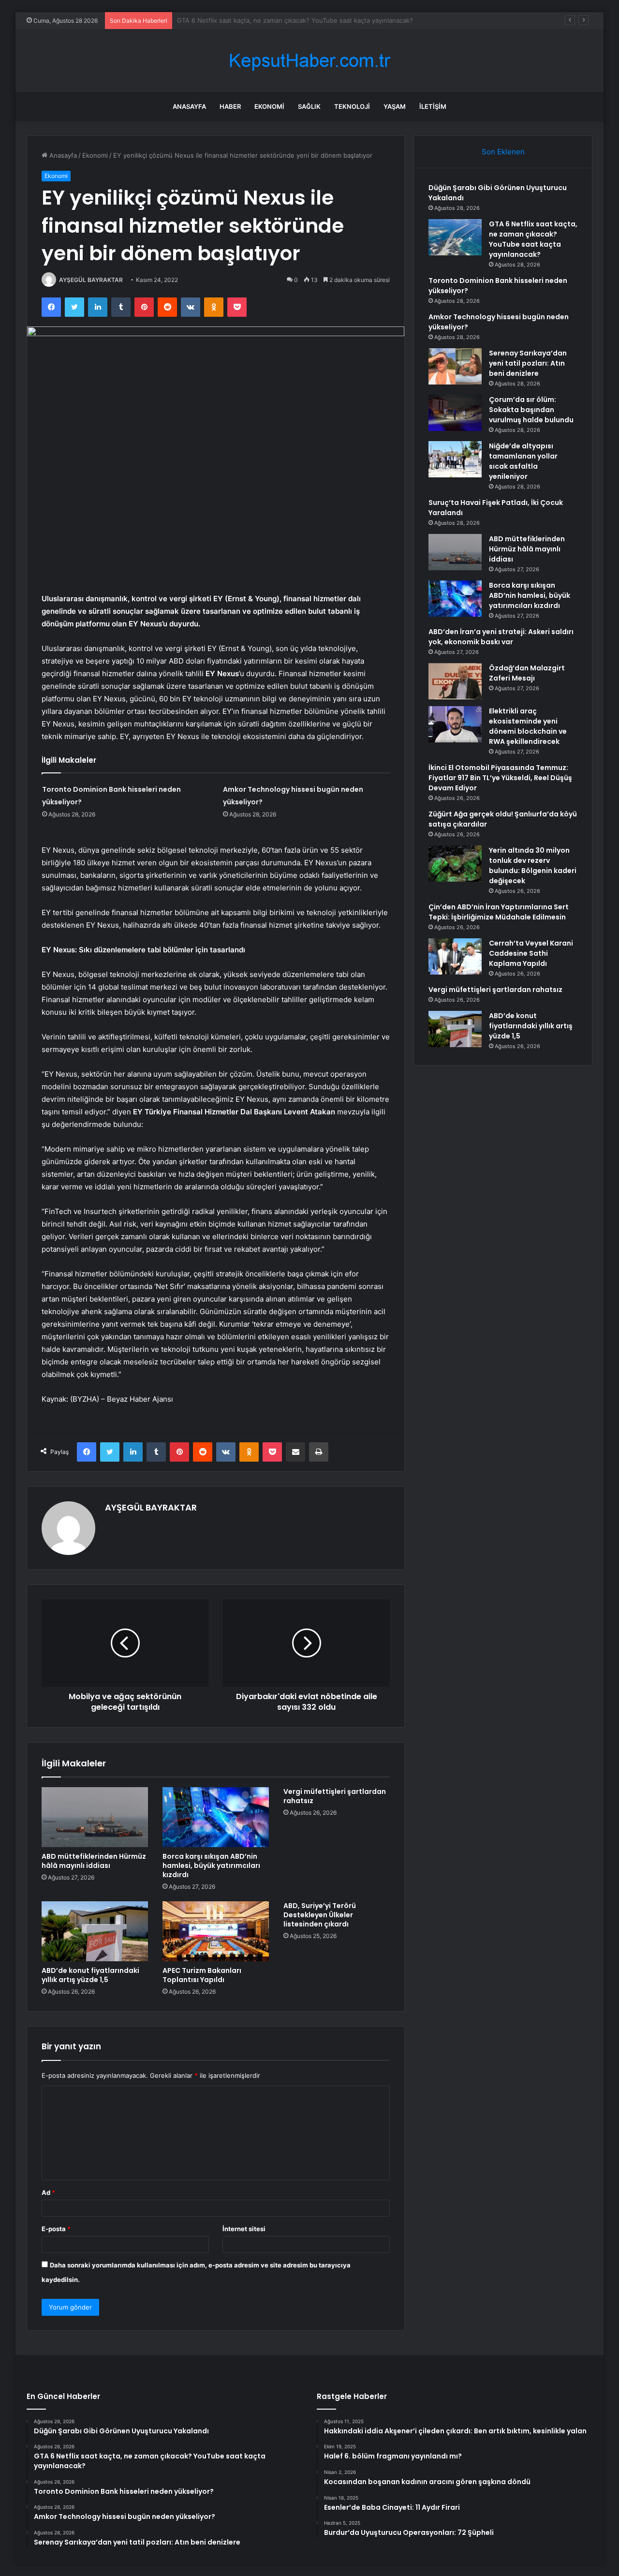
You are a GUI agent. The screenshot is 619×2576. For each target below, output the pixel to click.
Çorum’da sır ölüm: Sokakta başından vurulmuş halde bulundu (531, 410)
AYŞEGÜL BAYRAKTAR (91, 280)
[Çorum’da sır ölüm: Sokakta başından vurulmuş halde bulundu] (455, 413)
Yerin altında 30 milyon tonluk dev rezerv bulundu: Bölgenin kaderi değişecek (533, 866)
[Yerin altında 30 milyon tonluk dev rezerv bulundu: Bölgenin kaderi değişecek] (455, 864)
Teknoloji (352, 106)
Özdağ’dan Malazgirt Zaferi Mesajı (527, 673)
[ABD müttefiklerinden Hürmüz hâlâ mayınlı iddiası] (95, 1817)
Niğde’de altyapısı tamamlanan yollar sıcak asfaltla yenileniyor (523, 461)
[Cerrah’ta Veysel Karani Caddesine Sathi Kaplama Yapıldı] (455, 956)
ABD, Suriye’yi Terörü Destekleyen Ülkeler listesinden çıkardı (320, 1915)
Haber (230, 106)
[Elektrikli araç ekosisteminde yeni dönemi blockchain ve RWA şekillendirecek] (455, 724)
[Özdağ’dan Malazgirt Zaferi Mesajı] (455, 681)
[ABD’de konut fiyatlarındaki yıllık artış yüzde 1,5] (95, 1931)
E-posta (56, 2229)
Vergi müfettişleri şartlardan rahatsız (335, 1796)
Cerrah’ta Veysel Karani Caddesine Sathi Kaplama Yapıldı (531, 953)
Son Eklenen (503, 152)
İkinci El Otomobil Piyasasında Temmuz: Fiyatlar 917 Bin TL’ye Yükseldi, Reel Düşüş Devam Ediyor (500, 778)
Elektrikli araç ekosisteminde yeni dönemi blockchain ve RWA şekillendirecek (528, 726)
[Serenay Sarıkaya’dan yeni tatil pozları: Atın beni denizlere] (455, 366)
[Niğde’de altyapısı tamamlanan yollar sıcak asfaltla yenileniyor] (455, 459)
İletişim (433, 106)
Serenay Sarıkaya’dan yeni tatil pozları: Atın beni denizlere (528, 363)
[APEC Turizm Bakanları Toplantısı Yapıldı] (216, 1931)
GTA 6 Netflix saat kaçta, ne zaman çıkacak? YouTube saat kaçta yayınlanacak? (533, 239)
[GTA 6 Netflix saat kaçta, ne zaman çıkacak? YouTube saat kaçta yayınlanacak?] (455, 237)
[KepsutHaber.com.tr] (309, 61)
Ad (48, 2192)
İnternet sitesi (244, 2229)
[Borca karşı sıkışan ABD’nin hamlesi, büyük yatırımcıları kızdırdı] (216, 1817)
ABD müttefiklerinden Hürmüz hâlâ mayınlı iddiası (94, 1861)
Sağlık (309, 106)
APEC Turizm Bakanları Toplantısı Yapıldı (202, 1975)
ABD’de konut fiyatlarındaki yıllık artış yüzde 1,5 (90, 1975)
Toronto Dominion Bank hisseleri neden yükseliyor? (254, 20)
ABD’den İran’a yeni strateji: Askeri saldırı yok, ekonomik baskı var (501, 637)
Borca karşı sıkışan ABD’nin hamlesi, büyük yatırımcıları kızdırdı (211, 1865)
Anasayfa (189, 106)
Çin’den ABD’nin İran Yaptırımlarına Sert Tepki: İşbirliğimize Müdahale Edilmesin (499, 912)
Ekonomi (269, 106)
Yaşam (395, 106)
